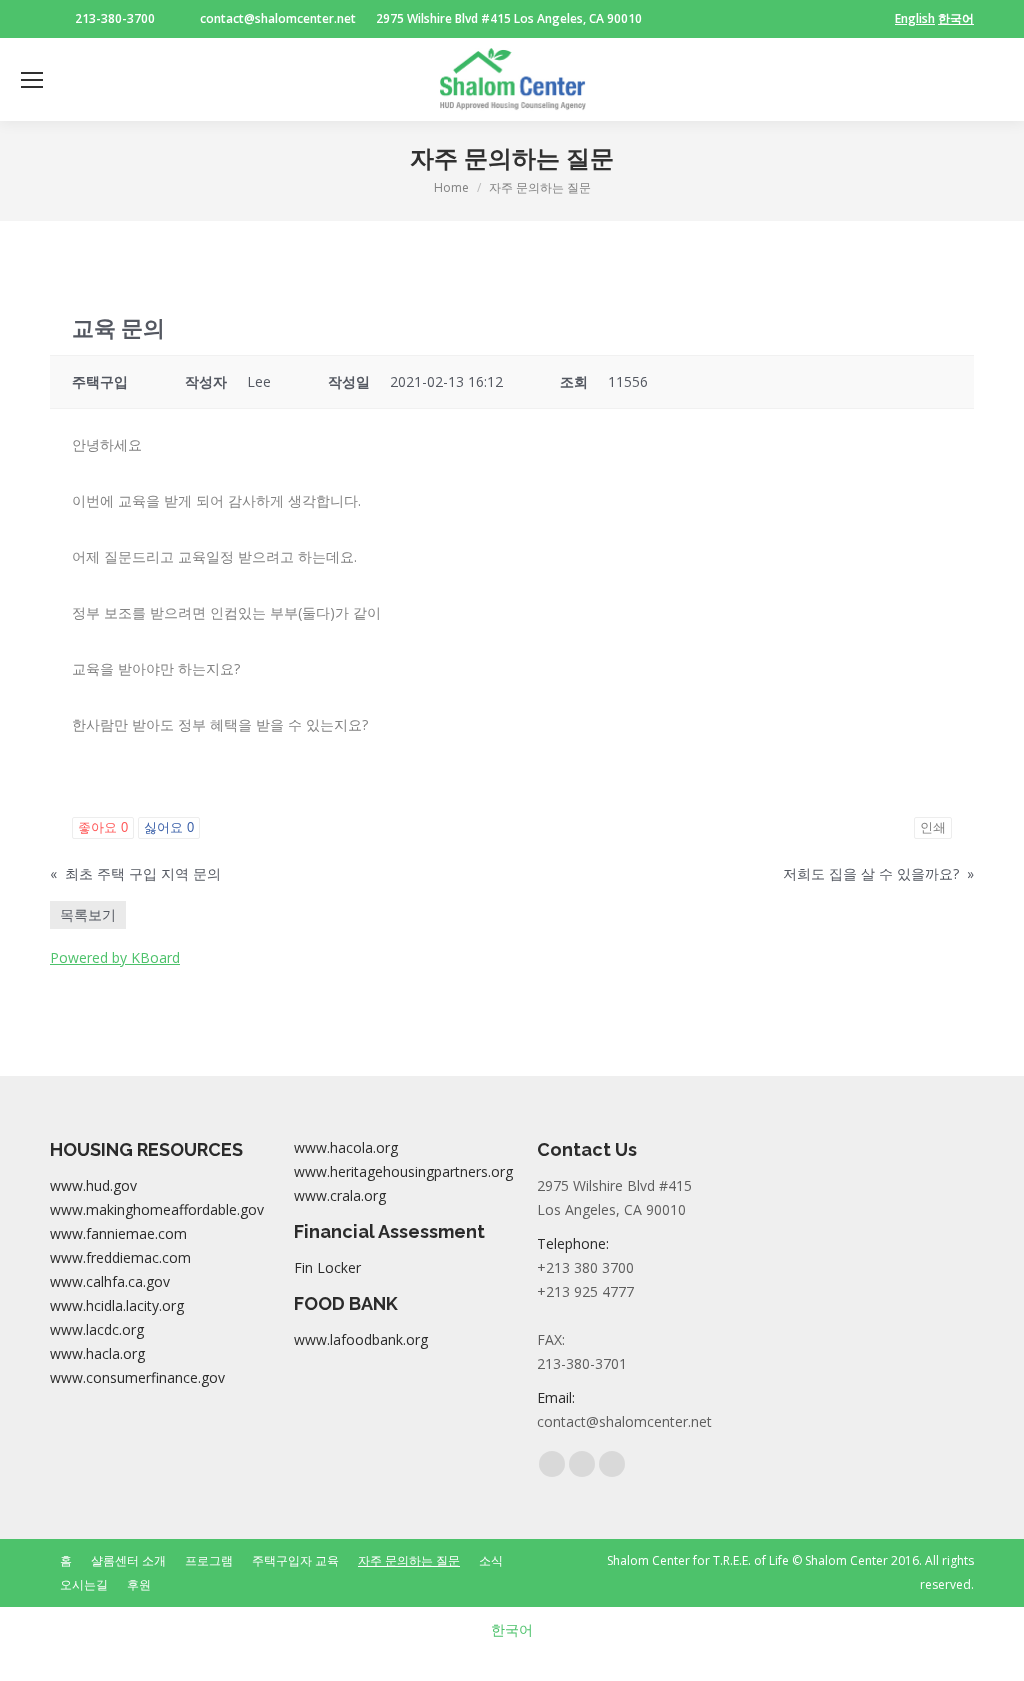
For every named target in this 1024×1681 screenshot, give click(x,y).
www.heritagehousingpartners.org (403, 1171)
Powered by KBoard (115, 957)
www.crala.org (340, 1195)
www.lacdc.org (97, 1329)
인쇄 (933, 827)
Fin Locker (327, 1267)
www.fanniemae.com (118, 1233)
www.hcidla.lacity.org (117, 1305)
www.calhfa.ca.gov (110, 1281)
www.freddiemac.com (120, 1257)
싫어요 (169, 827)
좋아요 (103, 827)
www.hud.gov (93, 1185)
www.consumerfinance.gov (137, 1377)
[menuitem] (66, 1561)
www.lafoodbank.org (361, 1339)
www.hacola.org (346, 1147)
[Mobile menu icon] (32, 80)
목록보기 (88, 914)
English (915, 18)
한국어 (956, 18)
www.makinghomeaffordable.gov (157, 1209)
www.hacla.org (97, 1353)
